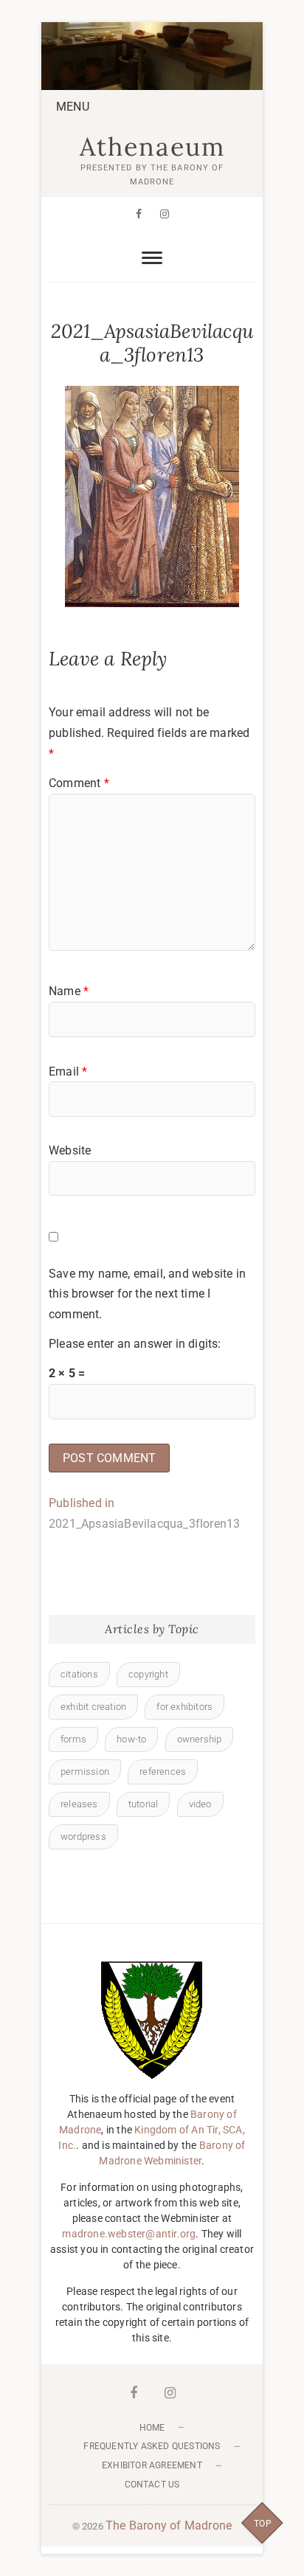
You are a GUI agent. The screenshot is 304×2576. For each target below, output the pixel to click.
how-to (131, 1739)
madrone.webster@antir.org (129, 2234)
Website (70, 1150)
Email (68, 1071)
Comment (79, 783)
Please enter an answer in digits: (135, 1344)
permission (85, 1772)
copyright (148, 1674)
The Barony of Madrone (169, 2525)
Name (69, 991)
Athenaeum (152, 147)
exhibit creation (93, 1707)
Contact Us (152, 2485)
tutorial (144, 1804)
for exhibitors (184, 1707)
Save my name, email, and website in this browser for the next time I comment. (147, 1294)
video (200, 1804)
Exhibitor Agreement (152, 2465)
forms (73, 1739)
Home (152, 2428)
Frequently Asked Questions (152, 2446)
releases (79, 1804)
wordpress (83, 1836)
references (163, 1772)
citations (79, 1674)
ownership (200, 1739)
